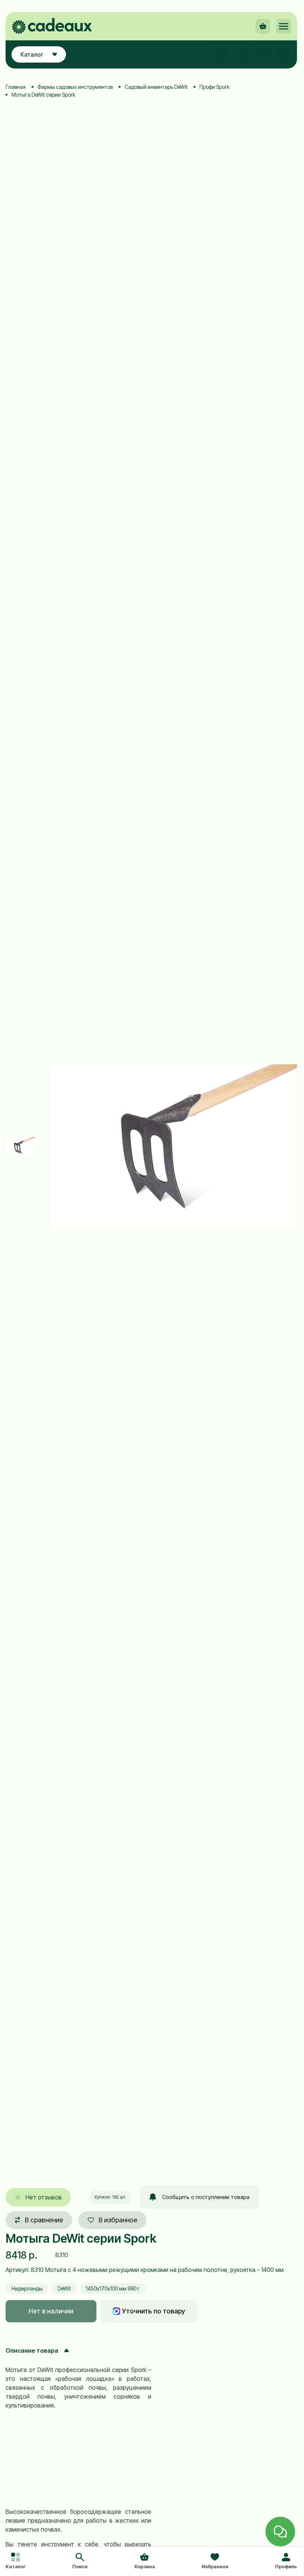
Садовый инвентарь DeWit (156, 87)
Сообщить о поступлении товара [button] (206, 2197)
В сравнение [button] (44, 2220)
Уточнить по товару (153, 2311)
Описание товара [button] (32, 2350)
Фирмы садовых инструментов (75, 87)
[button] (80, 2562)
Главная (16, 87)
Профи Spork (214, 87)
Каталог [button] (32, 54)
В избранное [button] (118, 2220)
